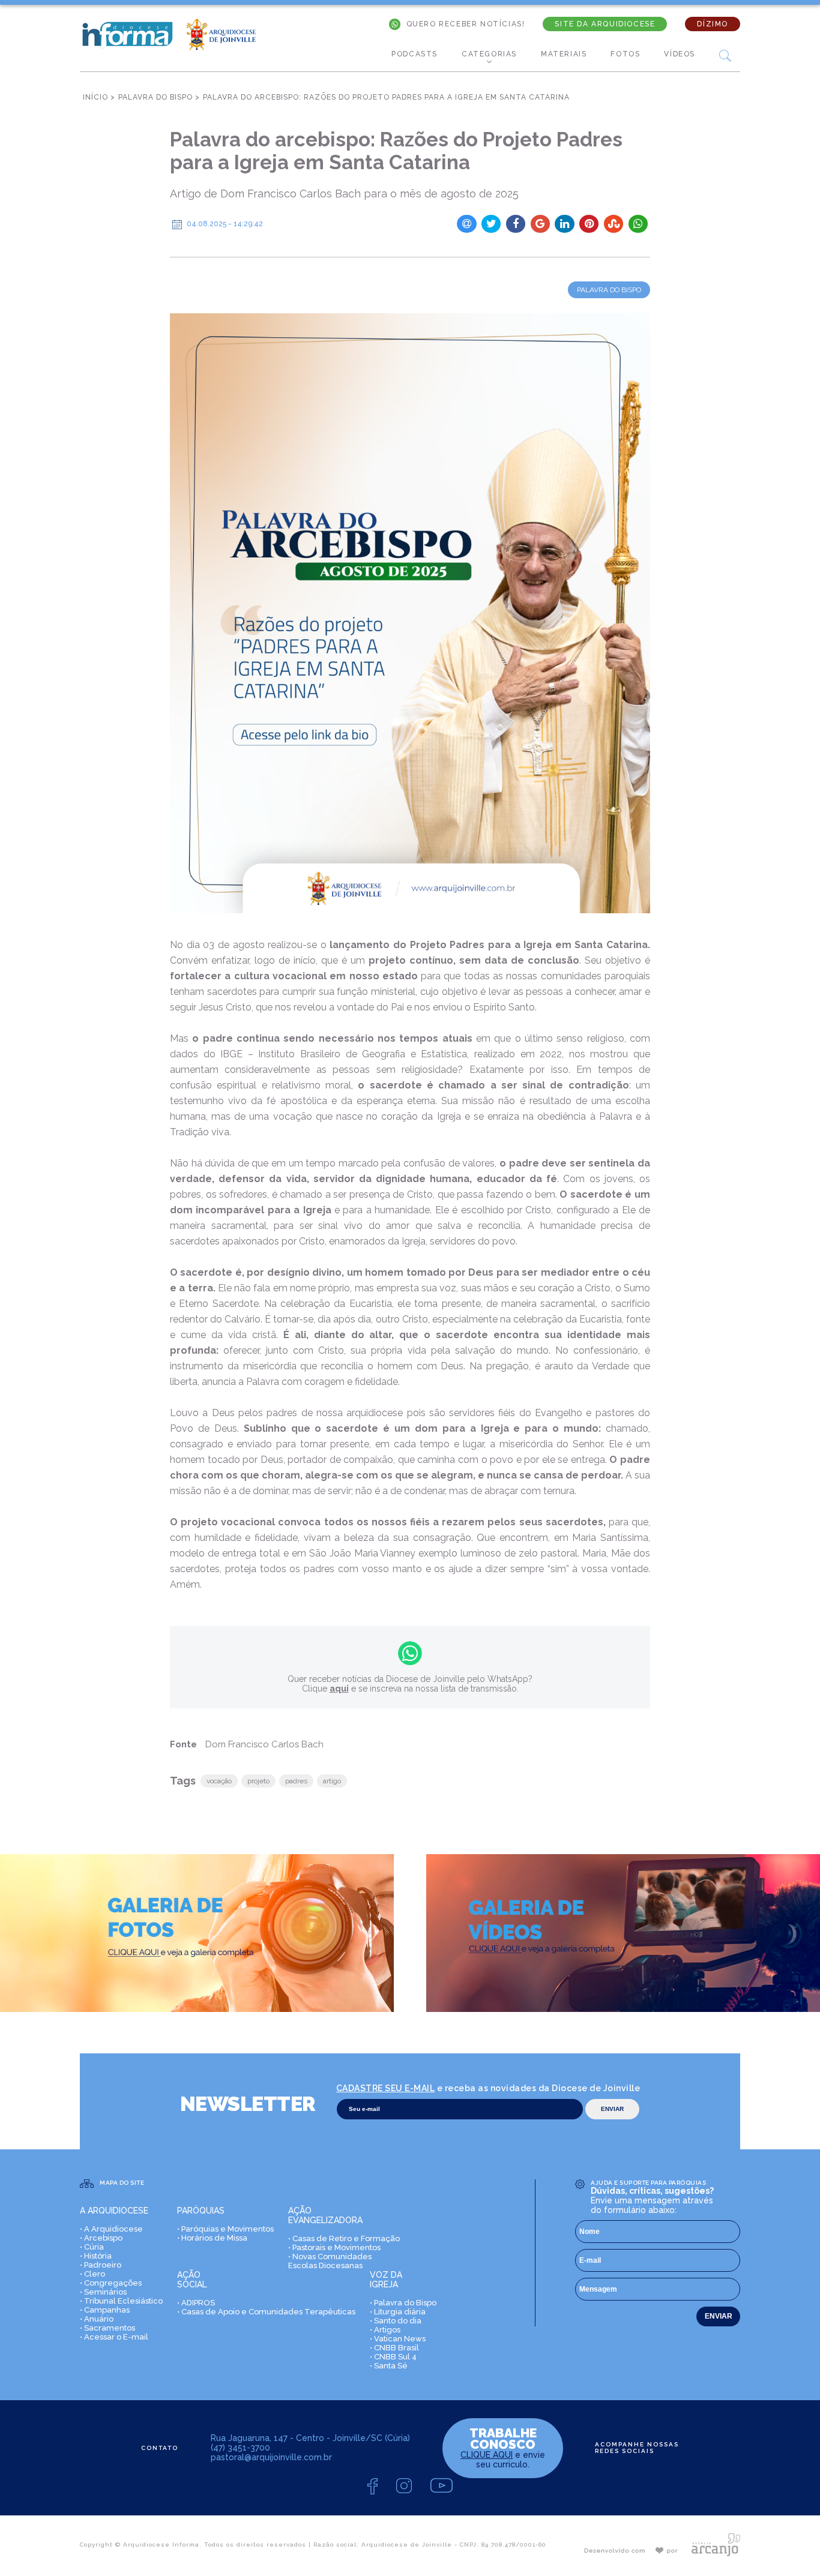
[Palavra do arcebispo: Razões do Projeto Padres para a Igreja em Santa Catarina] (410, 613)
